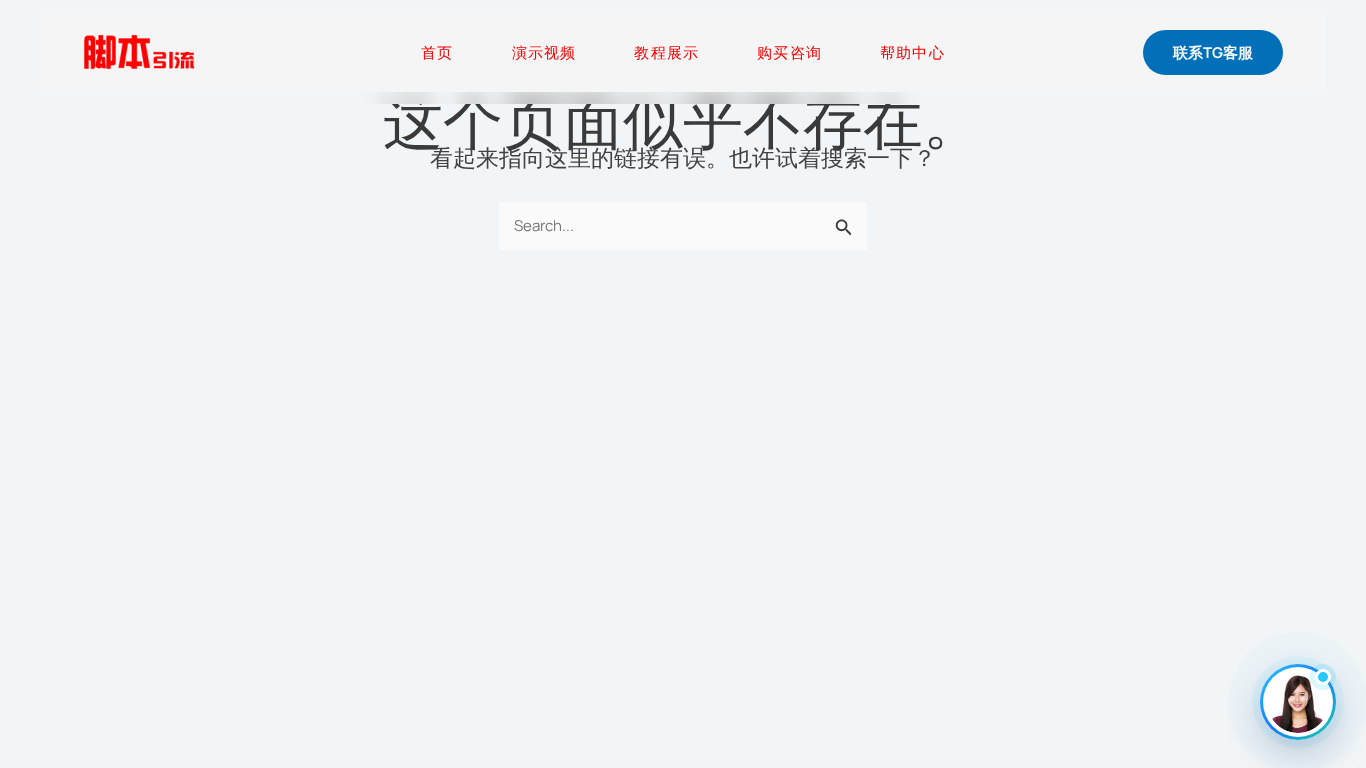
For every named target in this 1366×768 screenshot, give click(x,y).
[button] (1213, 52)
